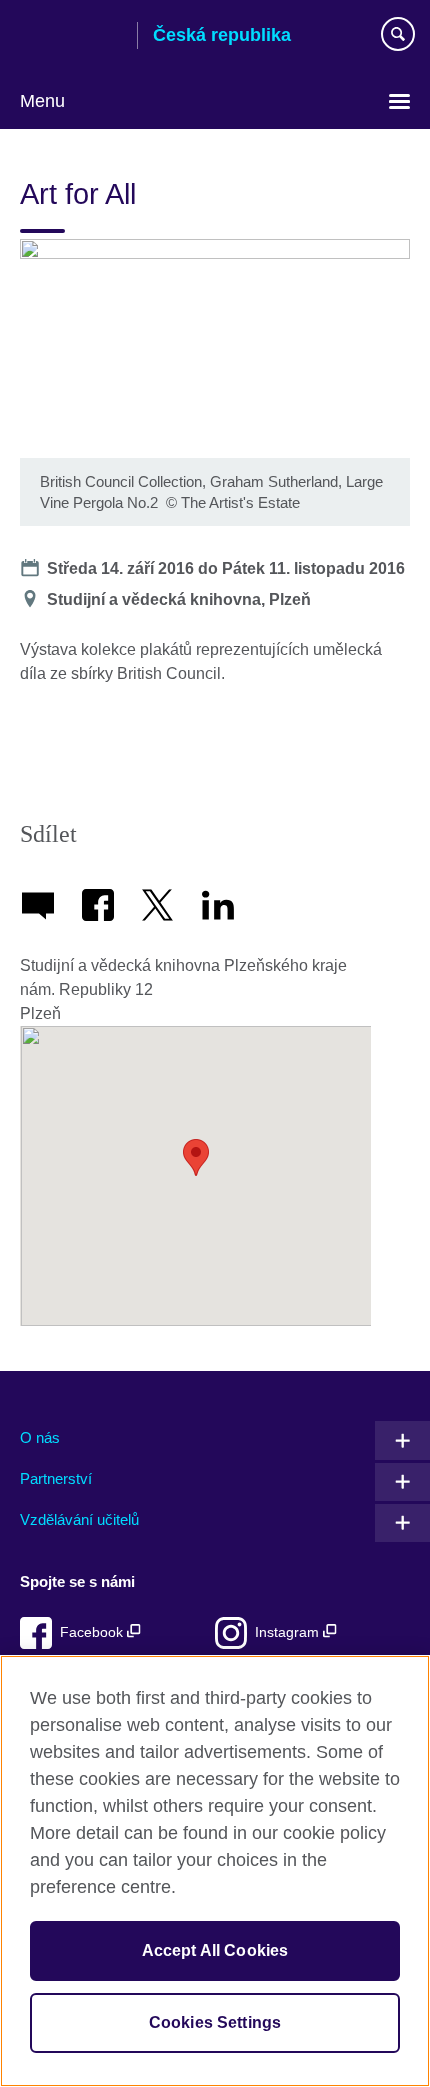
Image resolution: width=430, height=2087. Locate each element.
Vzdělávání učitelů (79, 1519)
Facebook (93, 1632)
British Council (71, 37)
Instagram (289, 1632)
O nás (40, 1437)
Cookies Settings (215, 2022)
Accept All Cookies (215, 1950)
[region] (215, 1871)
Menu (42, 101)
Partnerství (56, 1478)
